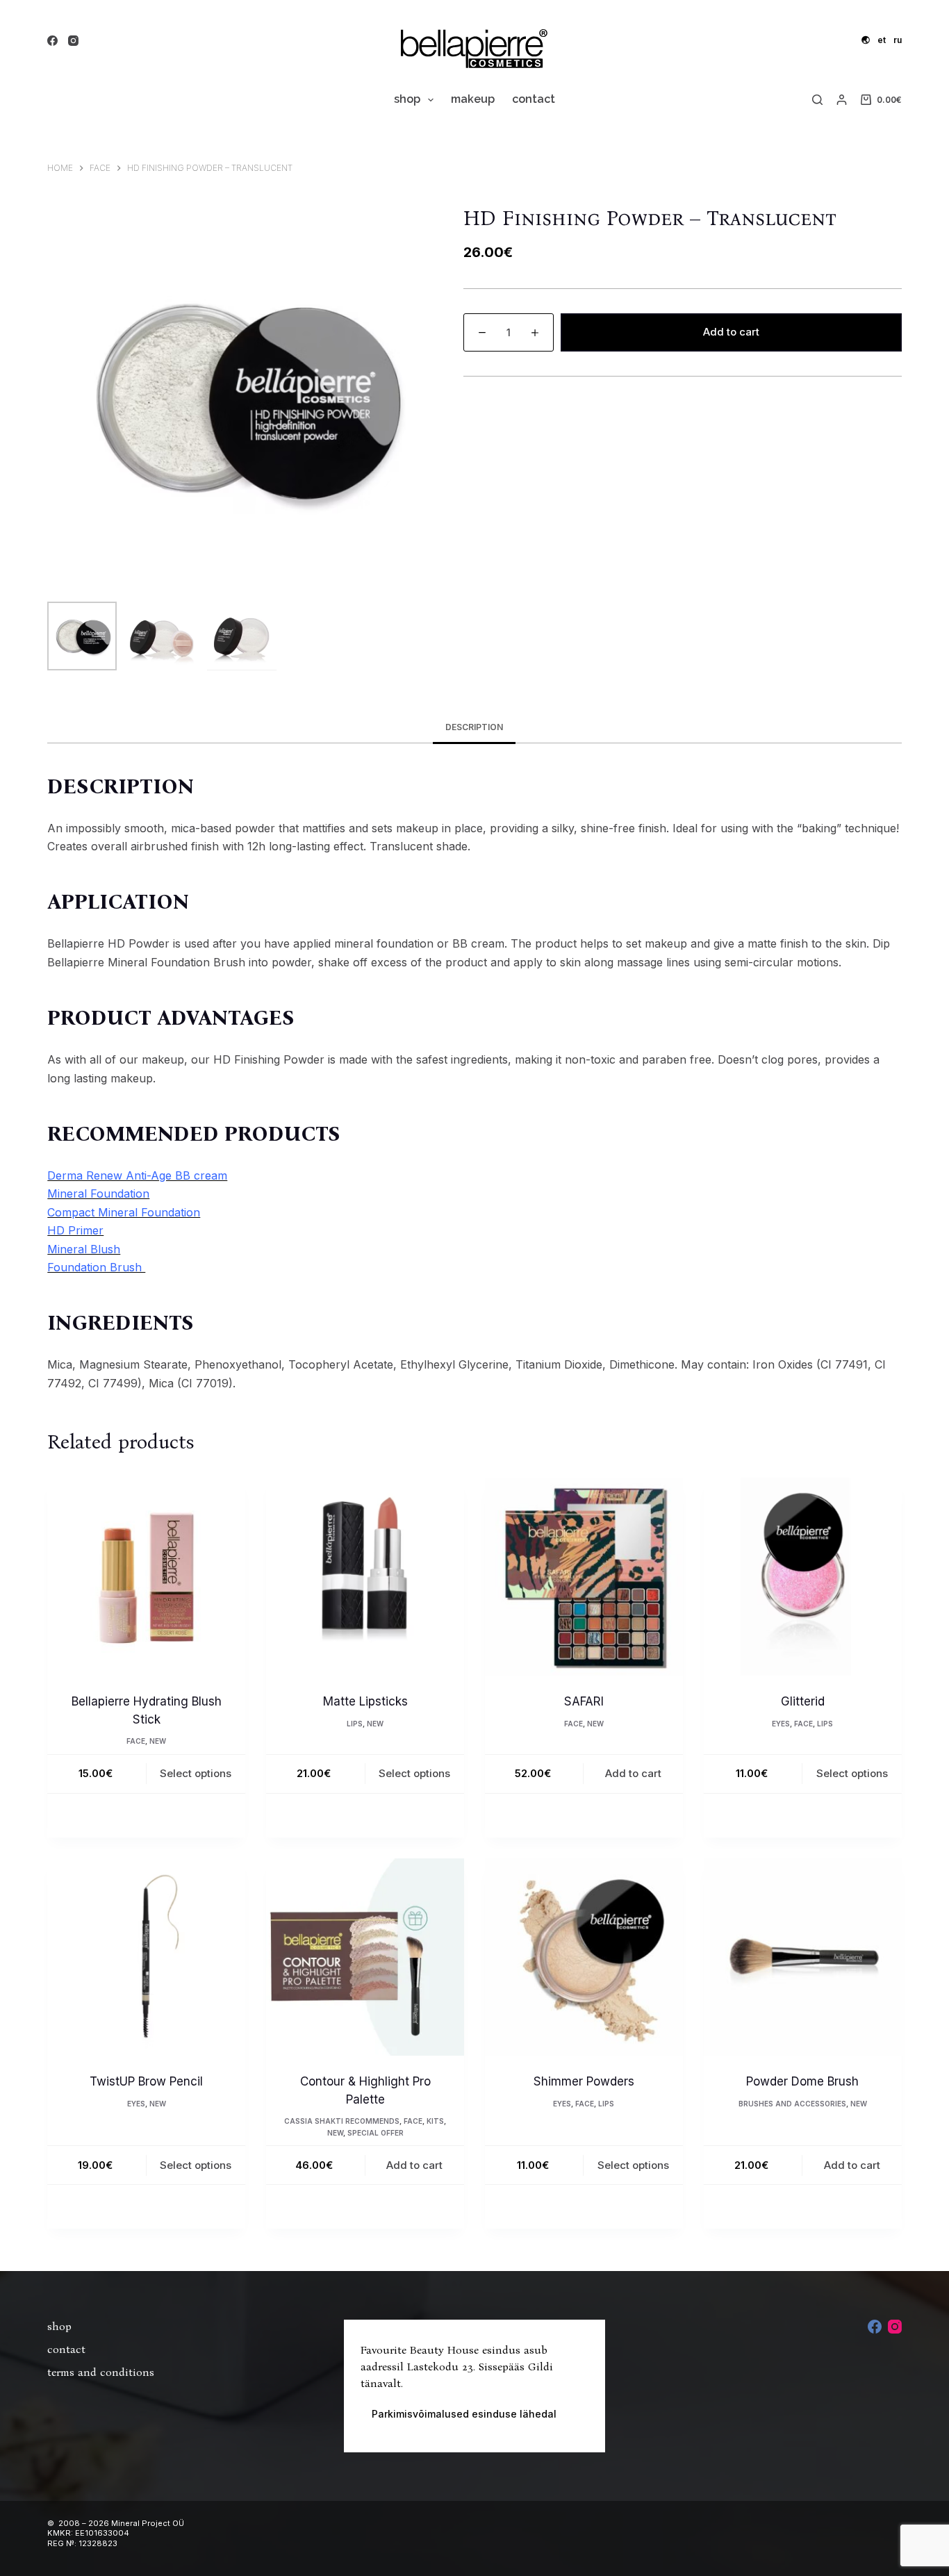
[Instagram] (73, 41)
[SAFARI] (584, 1577)
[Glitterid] (803, 1577)
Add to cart (731, 332)
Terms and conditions (101, 2372)
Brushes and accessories (792, 2104)
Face (136, 1741)
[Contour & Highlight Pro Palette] (365, 1957)
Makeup (473, 99)
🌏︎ (866, 40)
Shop (407, 99)
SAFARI (584, 1701)
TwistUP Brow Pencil (146, 2081)
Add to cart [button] (633, 1773)
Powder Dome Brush (802, 2081)
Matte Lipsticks (365, 1701)
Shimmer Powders (584, 2081)
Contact (534, 99)
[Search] (817, 100)
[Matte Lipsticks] (365, 1577)
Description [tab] (474, 727)
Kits (435, 2121)
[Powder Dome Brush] (803, 1957)
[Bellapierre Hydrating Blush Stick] (146, 1577)
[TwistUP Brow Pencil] (146, 1957)
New (158, 1741)
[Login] (842, 100)
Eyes (781, 1724)
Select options (196, 1773)
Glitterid (803, 1701)
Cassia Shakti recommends (342, 2121)
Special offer (376, 2133)
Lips (355, 1724)
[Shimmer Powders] (584, 1957)
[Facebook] (52, 41)
